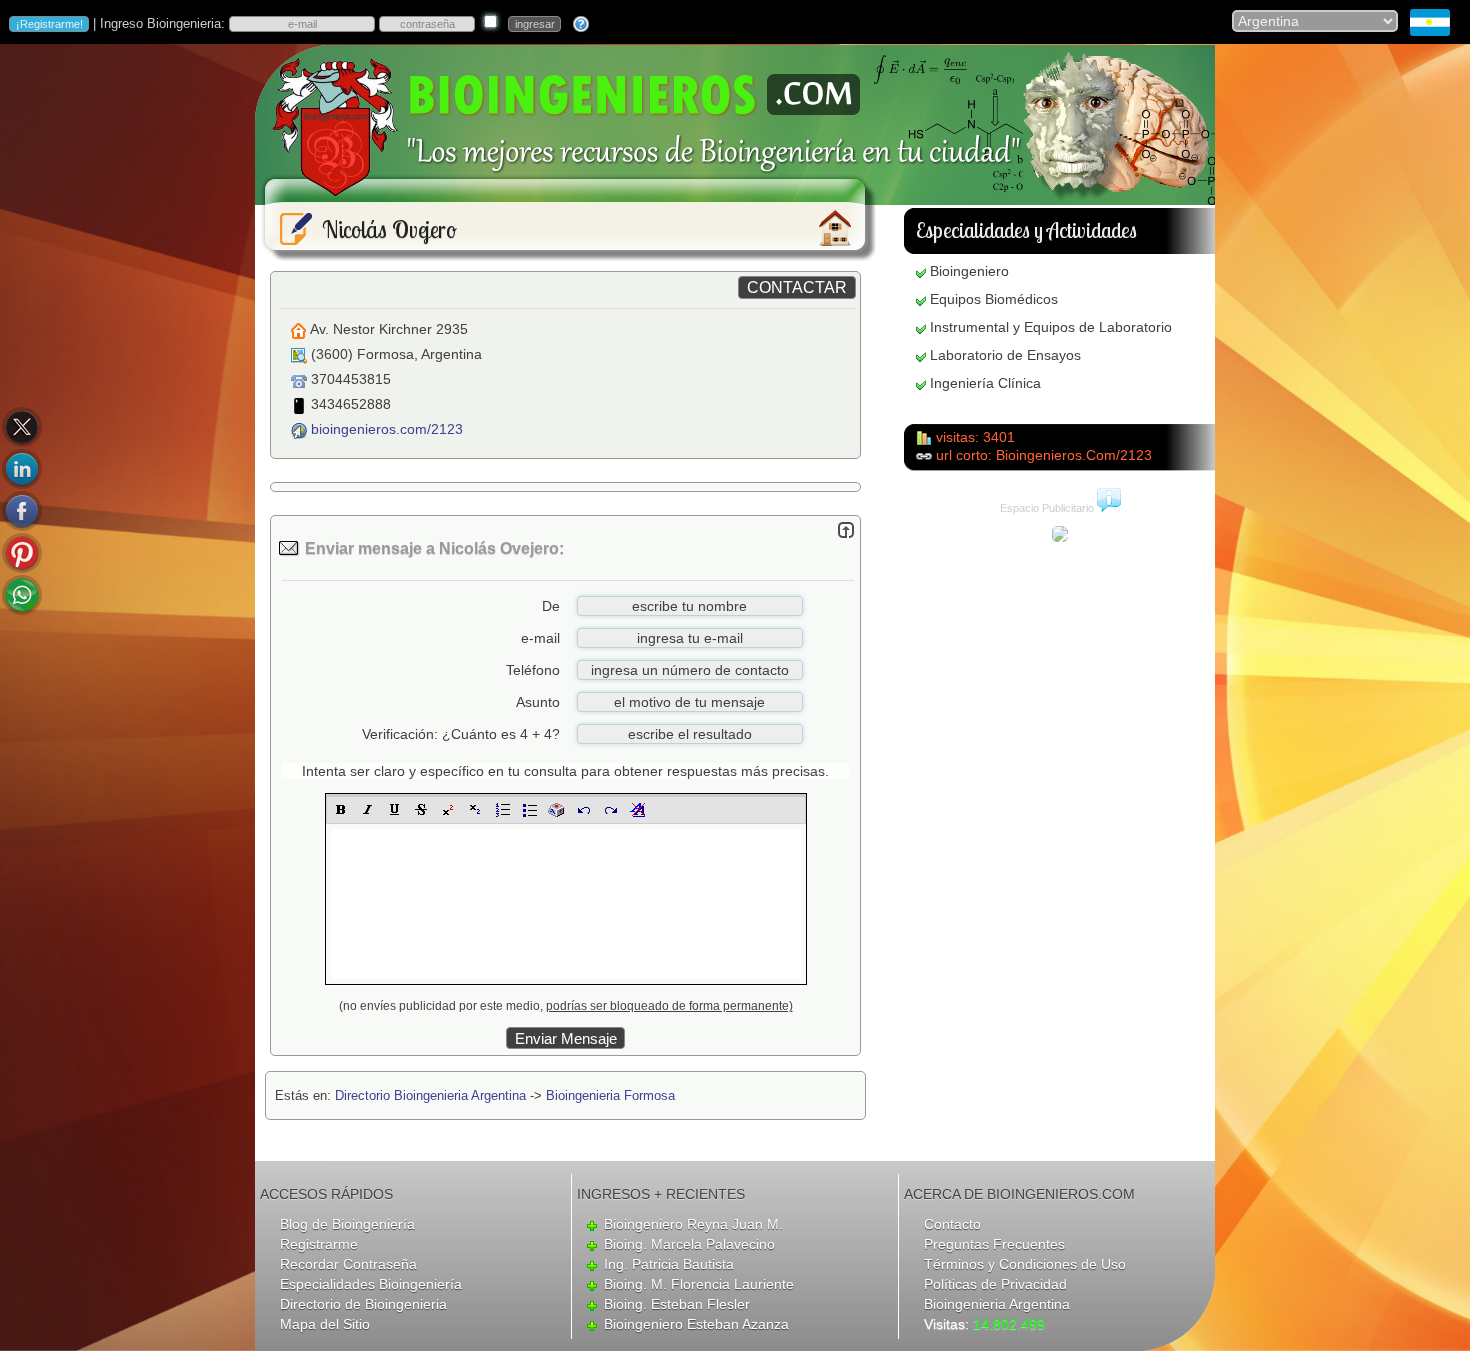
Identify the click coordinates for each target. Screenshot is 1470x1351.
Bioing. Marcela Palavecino (689, 1244)
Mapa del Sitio (325, 1324)
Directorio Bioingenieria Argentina (430, 1095)
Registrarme (319, 1244)
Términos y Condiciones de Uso (1025, 1264)
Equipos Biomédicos (994, 299)
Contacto (952, 1224)
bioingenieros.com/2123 (387, 429)
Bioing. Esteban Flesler (677, 1304)
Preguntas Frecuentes (994, 1244)
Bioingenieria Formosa (610, 1095)
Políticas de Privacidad (995, 1284)
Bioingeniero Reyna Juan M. (693, 1224)
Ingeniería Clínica (985, 383)
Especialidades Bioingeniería (371, 1284)
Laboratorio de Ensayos (1005, 355)
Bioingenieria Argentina (997, 1304)
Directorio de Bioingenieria (363, 1304)
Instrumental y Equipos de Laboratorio (1051, 327)
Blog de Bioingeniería (347, 1224)
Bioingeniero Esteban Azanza (696, 1324)
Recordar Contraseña (348, 1264)
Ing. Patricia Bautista (669, 1264)
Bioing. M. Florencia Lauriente (699, 1284)
